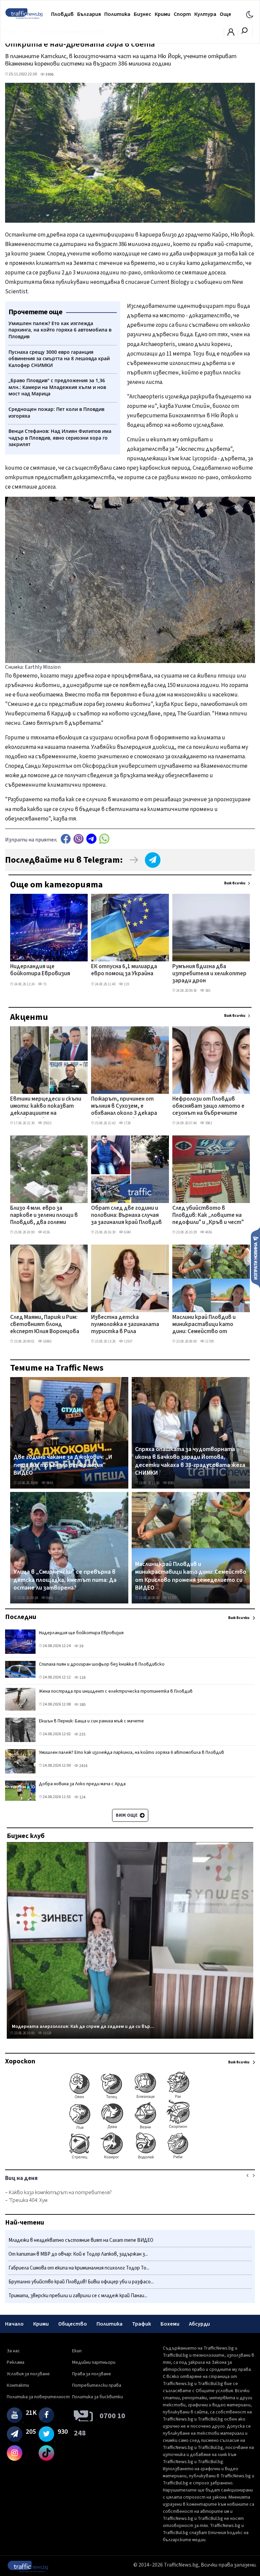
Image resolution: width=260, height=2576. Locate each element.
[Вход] (231, 34)
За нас (13, 2351)
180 (82, 1705)
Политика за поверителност (38, 2397)
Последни (21, 1617)
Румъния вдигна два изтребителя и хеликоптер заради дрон (209, 974)
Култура (205, 14)
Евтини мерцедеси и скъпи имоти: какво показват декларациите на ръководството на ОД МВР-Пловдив (46, 1107)
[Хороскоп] (130, 2159)
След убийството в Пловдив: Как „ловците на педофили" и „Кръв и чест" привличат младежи (208, 1216)
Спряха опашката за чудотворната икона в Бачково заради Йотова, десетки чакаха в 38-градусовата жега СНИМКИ (190, 1461)
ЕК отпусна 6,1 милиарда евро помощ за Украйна (124, 970)
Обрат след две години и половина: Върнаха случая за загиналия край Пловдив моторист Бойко (126, 1216)
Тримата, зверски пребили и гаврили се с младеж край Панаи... (78, 2296)
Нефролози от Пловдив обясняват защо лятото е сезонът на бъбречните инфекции (208, 1107)
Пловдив (62, 14)
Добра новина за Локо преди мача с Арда (82, 1784)
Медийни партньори (94, 2362)
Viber (79, 839)
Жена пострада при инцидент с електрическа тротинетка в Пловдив (116, 1691)
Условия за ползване (28, 2374)
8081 (171, 1483)
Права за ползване (92, 2374)
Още (225, 14)
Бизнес (143, 14)
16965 (47, 1341)
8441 (49, 1598)
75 (44, 984)
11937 (128, 1341)
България (89, 14)
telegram (91, 839)
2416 (83, 1766)
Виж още (127, 1815)
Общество (73, 2324)
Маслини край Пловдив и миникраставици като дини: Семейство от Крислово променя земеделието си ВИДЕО (204, 1325)
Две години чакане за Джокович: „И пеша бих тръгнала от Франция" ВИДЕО (63, 1465)
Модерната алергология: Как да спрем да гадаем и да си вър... (83, 2027)
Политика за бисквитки (97, 2397)
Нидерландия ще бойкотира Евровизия (40, 970)
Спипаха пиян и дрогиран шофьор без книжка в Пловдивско (102, 1664)
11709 (209, 1341)
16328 (47, 2033)
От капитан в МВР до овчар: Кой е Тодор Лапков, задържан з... (78, 2254)
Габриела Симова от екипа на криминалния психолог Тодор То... (79, 2268)
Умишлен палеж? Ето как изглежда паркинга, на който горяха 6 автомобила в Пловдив (132, 1752)
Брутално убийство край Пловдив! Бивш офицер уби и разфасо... (81, 2282)
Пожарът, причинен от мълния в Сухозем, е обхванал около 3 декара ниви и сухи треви (124, 1107)
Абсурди (199, 2324)
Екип (77, 2351)
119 (126, 984)
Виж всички (235, 883)
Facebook (66, 839)
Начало (14, 2324)
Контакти (18, 2385)
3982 (208, 1123)
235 (82, 1734)
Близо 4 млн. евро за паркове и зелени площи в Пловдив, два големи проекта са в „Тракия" (44, 1216)
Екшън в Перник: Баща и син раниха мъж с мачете (91, 1721)
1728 (127, 1123)
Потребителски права (97, 2385)
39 (81, 1646)
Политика (117, 14)
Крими (162, 14)
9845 (49, 1483)
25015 (47, 1123)
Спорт (182, 14)
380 (207, 991)
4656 (208, 1232)
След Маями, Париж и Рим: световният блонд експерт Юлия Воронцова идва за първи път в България (45, 1325)
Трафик (142, 2324)
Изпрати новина (255, 1257)
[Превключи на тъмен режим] (250, 14)
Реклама (16, 2362)
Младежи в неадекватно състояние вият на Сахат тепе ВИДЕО (81, 2240)
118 (82, 1678)
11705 (172, 1598)
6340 (127, 1232)
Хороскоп (20, 2061)
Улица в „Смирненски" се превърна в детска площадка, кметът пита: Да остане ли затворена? (65, 1580)
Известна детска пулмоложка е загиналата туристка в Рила (125, 1325)
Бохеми (170, 2324)
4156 (46, 1232)
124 (82, 1797)
